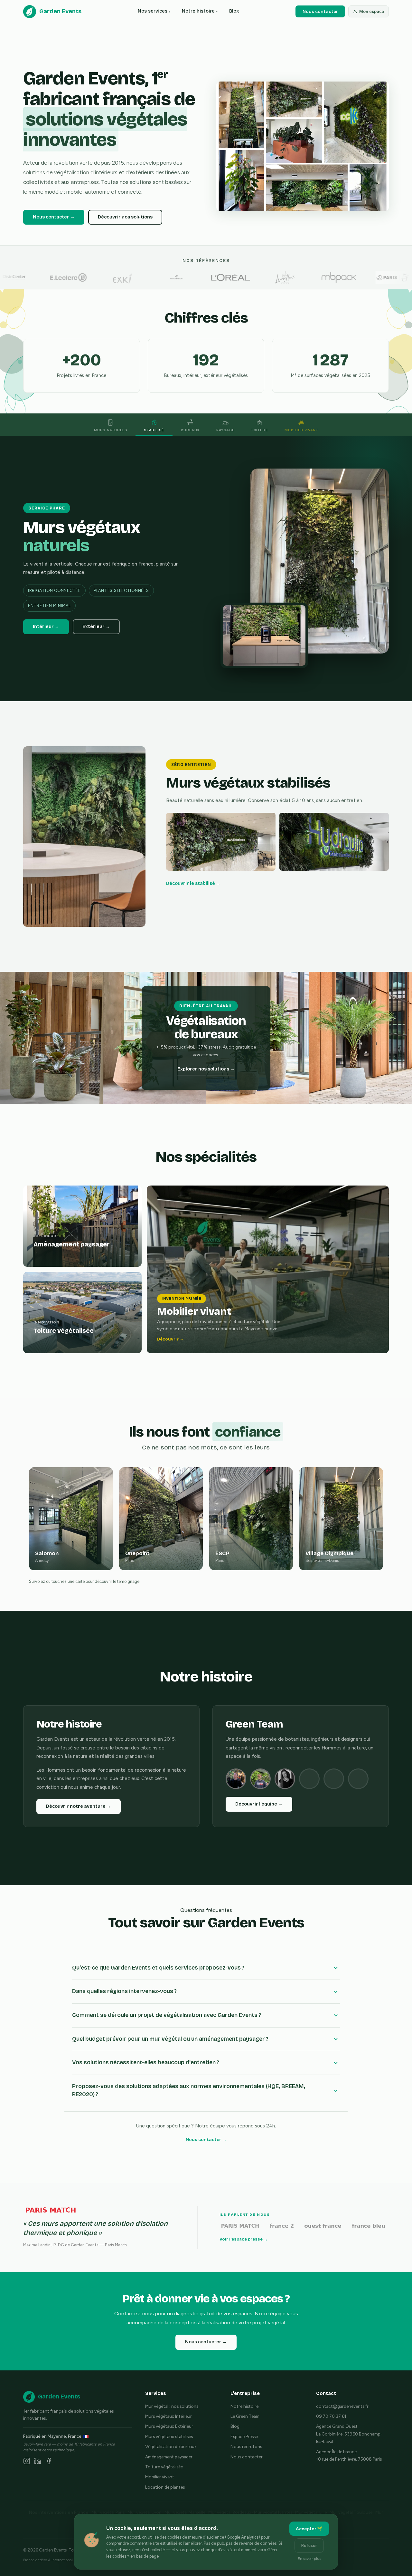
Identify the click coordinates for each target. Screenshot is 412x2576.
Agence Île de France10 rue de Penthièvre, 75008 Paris (349, 2455)
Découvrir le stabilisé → (193, 883)
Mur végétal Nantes (273, 2512)
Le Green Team (245, 2416)
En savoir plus (309, 2559)
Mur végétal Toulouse (351, 2512)
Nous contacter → (54, 217)
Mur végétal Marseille (185, 2512)
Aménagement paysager (169, 2457)
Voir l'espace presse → (244, 2239)
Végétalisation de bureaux (171, 2446)
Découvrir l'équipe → (259, 1804)
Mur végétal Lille (311, 2512)
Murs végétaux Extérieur (169, 2426)
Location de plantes (165, 2487)
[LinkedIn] (38, 2462)
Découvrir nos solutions (125, 217)
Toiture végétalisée (164, 2467)
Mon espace (372, 11)
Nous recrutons (246, 2446)
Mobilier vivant (160, 2477)
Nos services (154, 11)
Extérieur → (96, 627)
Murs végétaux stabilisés (169, 2436)
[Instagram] (27, 2462)
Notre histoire (200, 11)
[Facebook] (49, 2462)
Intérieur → (46, 627)
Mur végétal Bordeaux (230, 2512)
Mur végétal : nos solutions (172, 2406)
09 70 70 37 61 (331, 2416)
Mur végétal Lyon (145, 2512)
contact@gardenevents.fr (342, 2406)
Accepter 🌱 (309, 2529)
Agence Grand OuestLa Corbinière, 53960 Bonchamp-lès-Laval (349, 2434)
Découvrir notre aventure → (79, 1806)
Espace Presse (244, 2436)
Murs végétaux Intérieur (169, 2416)
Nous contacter (320, 11)
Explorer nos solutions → (206, 1069)
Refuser (309, 2546)
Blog (234, 11)
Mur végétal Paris (108, 2512)
